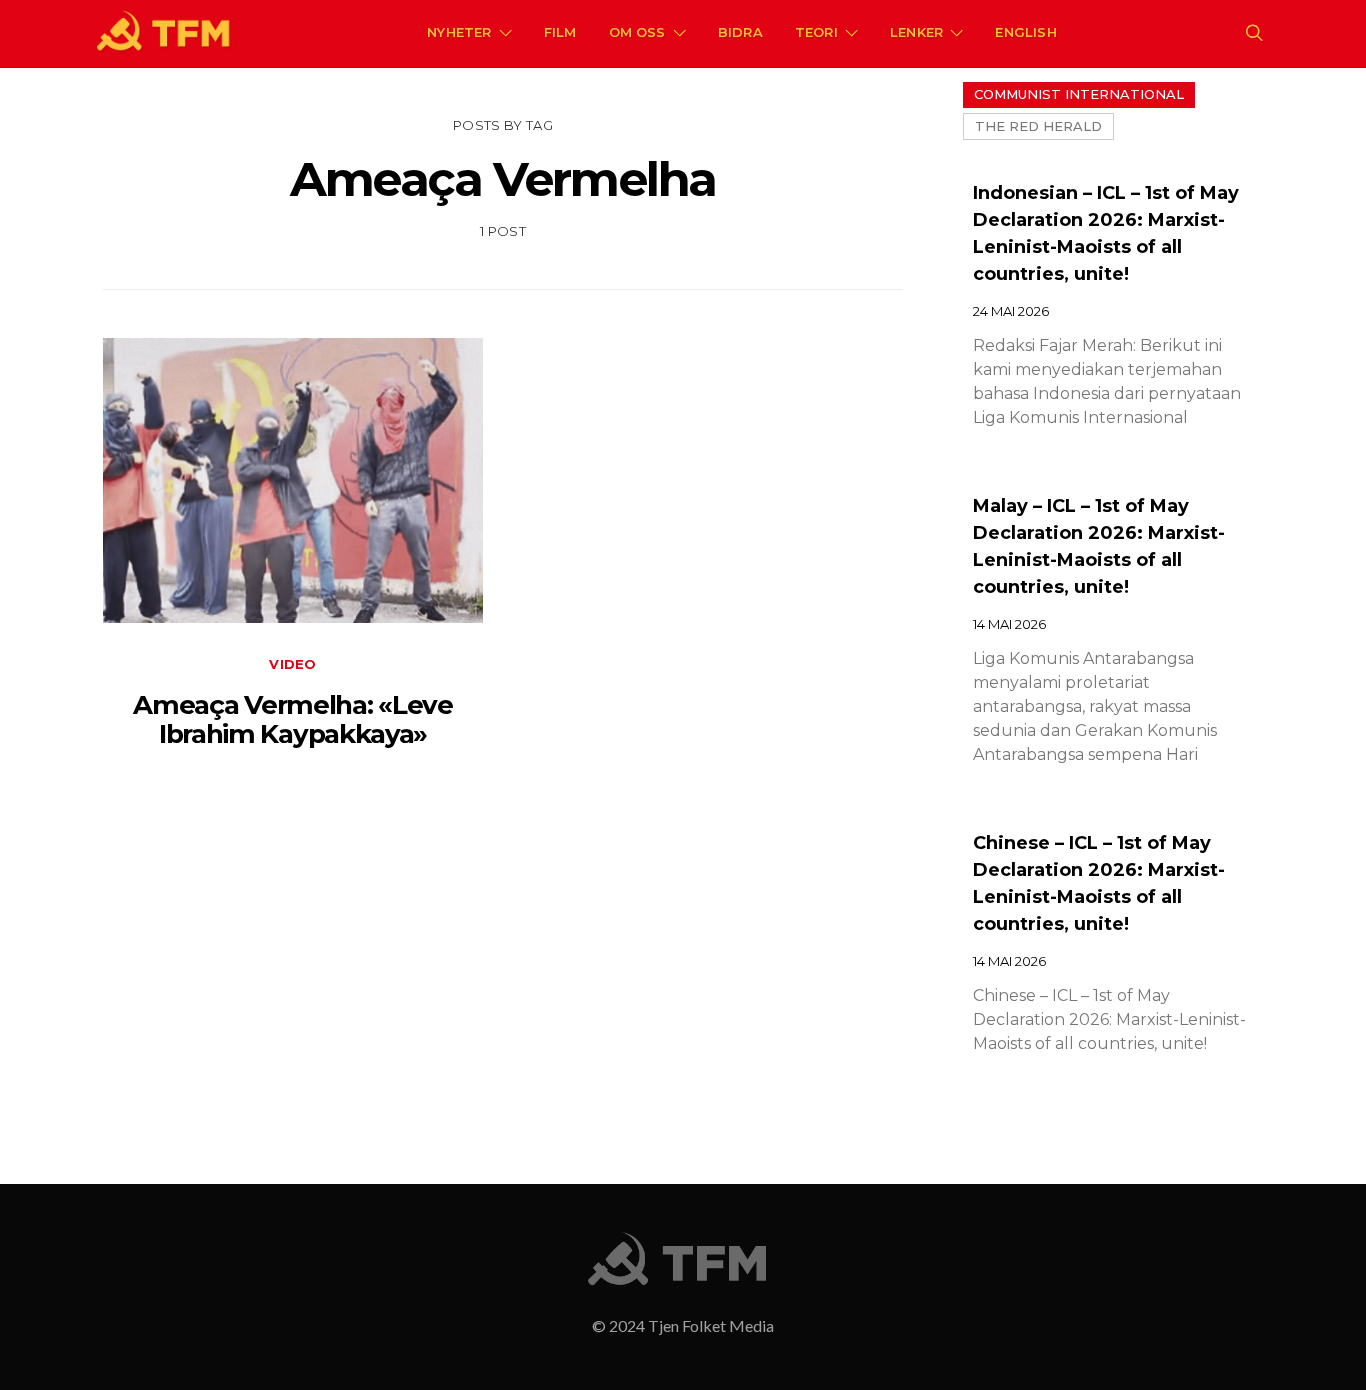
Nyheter (459, 32)
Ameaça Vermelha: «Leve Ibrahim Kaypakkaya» (292, 719)
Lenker (916, 32)
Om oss (637, 32)
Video (292, 664)
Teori (816, 32)
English (1025, 32)
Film (560, 32)
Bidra (740, 32)
